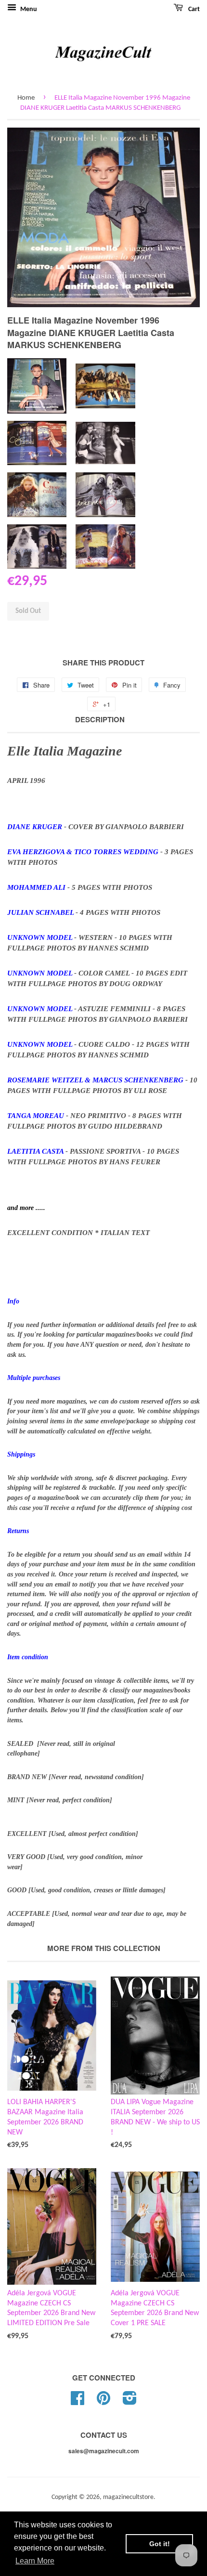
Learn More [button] (35, 2561)
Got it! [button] (160, 2544)
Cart (193, 9)
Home (26, 98)
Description (100, 720)
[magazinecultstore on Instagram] (130, 2402)
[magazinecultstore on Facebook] (78, 2402)
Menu (28, 9)
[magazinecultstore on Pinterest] (103, 2402)
